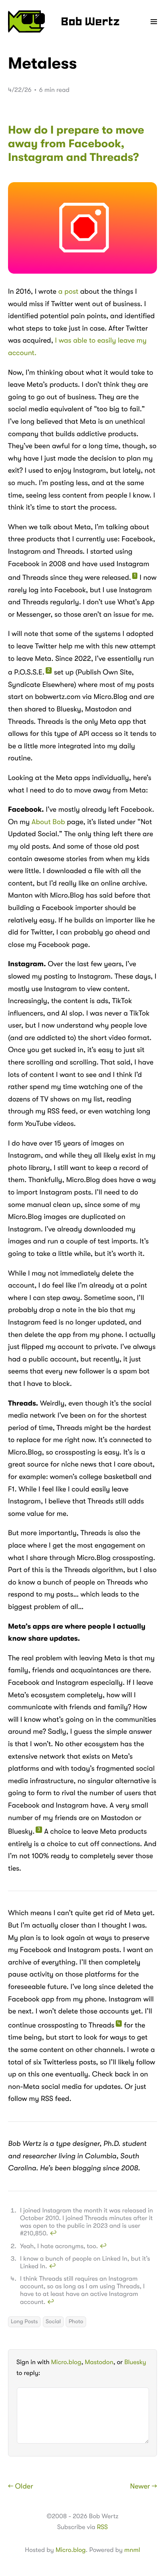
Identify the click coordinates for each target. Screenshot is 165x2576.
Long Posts (24, 2322)
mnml (132, 2550)
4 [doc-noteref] (119, 2023)
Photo (76, 2322)
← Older (21, 2487)
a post (68, 292)
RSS (102, 2527)
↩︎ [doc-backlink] (53, 2233)
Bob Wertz (90, 22)
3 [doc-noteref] (39, 1830)
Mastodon (99, 2362)
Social (53, 2322)
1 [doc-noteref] (135, 576)
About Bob (48, 822)
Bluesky (135, 2362)
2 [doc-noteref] (49, 670)
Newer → (144, 2487)
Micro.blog (66, 2362)
